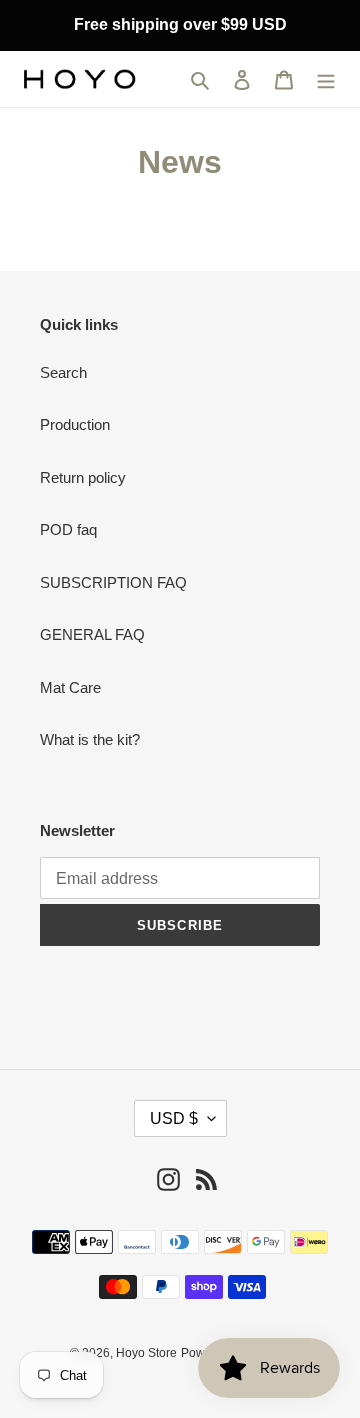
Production (75, 424)
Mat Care (70, 687)
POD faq (68, 529)
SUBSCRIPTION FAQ (113, 582)
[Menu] (326, 79)
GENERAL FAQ (92, 634)
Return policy (83, 477)
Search (63, 372)
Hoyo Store (146, 1353)
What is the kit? (90, 739)
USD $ (174, 1118)
